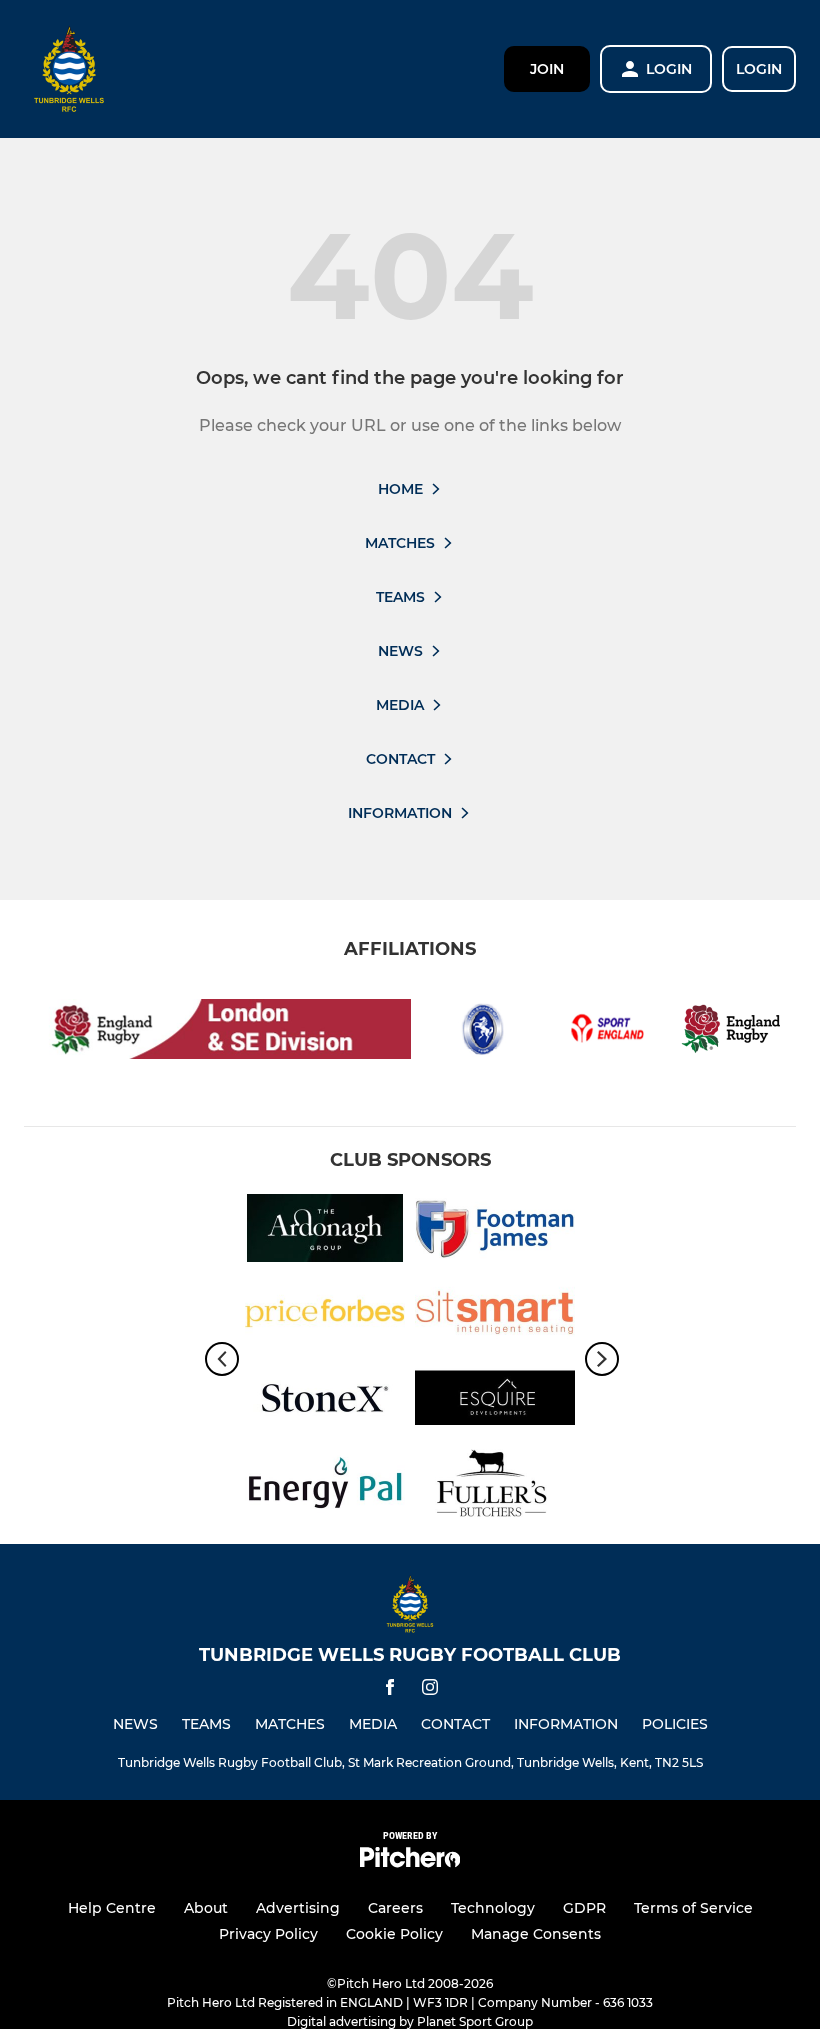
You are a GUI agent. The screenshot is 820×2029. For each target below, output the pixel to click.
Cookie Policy (394, 1934)
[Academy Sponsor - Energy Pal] (325, 1486)
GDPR (584, 1908)
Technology (493, 1908)
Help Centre (112, 1908)
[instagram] (430, 1690)
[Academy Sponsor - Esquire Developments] (495, 1401)
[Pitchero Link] (410, 1862)
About (206, 1908)
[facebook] (390, 1690)
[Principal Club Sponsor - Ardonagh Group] (325, 1231)
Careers (395, 1908)
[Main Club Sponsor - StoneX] (325, 1401)
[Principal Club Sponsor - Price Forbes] (325, 1316)
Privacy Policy (268, 1934)
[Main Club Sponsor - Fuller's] (495, 1486)
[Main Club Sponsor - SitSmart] (495, 1316)
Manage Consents (536, 1934)
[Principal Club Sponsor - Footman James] (495, 1231)
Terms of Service (693, 1908)
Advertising (298, 1908)
